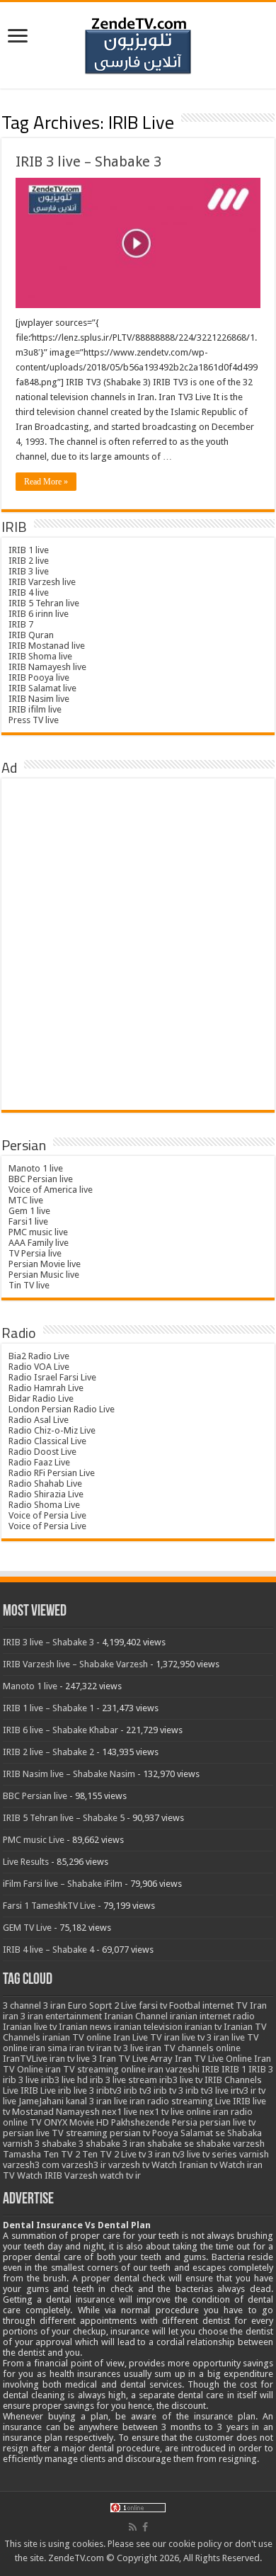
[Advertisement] (138, 945)
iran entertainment (65, 2016)
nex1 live (120, 2112)
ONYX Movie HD (76, 2122)
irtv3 (240, 2090)
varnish (254, 2154)
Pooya (165, 2133)
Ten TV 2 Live (109, 2154)
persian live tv (228, 2122)
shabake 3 (63, 2144)
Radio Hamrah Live (46, 1388)
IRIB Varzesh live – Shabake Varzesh (75, 1664)
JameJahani (41, 2101)
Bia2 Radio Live (39, 1356)
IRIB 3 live (29, 571)
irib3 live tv (181, 2080)
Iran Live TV (138, 2037)
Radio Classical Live (47, 1441)
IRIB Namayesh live (47, 667)
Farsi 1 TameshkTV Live (49, 1906)
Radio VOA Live (39, 1367)
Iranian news (85, 2027)
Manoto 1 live (36, 1168)
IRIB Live (38, 2090)
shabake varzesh (230, 2144)
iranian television (148, 2027)
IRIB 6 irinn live (39, 614)
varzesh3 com (31, 2165)
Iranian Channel (136, 2016)
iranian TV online (77, 2037)
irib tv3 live (207, 2090)
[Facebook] (145, 2527)
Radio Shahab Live (45, 1483)
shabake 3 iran (115, 2144)
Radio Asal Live (39, 1420)
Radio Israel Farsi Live (52, 1377)
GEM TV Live (27, 1928)
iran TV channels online (193, 2048)
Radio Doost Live (42, 1452)
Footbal (185, 2005)
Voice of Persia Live (47, 1515)
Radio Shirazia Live (46, 1494)
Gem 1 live (29, 1211)
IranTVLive (25, 2059)
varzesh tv (129, 2165)
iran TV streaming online (96, 2069)
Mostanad (33, 2112)
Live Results (26, 1862)
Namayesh (78, 2112)
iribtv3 (109, 2090)
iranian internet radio (212, 2016)
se (220, 2133)
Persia (185, 2122)
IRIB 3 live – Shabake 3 (88, 161)
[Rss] (133, 2527)
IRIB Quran (31, 635)
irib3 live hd (64, 2080)
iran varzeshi (174, 2069)
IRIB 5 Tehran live (44, 603)
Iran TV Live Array (136, 2059)
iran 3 (14, 2016)
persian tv (130, 2133)
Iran (258, 2005)
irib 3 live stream (123, 2080)
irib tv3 (138, 2090)
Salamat (197, 2133)
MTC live (26, 1200)
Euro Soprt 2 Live (102, 2005)
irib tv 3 (168, 2090)
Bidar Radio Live (41, 1398)
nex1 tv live (162, 2112)
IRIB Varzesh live (42, 582)
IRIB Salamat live (42, 688)
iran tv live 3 (73, 2059)
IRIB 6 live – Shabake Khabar (61, 1730)
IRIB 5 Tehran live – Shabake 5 (64, 1818)
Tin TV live (29, 1285)
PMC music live (38, 1232)
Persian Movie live (45, 1264)
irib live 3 (76, 2090)
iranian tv (203, 2027)
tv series (220, 2154)
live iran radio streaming (163, 2101)
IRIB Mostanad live (47, 646)
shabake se (171, 2144)
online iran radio (219, 2112)
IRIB (211, 2069)
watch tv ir (120, 2175)
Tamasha (22, 2154)
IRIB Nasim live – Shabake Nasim (69, 1774)
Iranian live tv (30, 2027)
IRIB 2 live (29, 561)
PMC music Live (34, 1840)
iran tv (82, 2048)
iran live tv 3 (188, 2037)
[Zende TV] (138, 46)
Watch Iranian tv (184, 2165)
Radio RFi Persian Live (52, 1473)
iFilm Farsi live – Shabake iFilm (63, 1884)
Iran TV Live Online (213, 2059)
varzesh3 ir (84, 2165)
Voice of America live (51, 1190)
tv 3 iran (155, 2154)
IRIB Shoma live (40, 656)
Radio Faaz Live (39, 1462)
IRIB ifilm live (35, 709)
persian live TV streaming (55, 2133)
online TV (22, 2122)
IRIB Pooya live (39, 677)
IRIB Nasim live (39, 699)
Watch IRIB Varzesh (57, 2175)
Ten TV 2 (62, 2154)
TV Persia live (35, 1253)
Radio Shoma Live (44, 1505)
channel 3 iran (38, 2005)
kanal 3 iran (89, 2101)
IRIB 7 (21, 624)
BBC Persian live (41, 1179)
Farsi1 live (28, 1221)
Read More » (46, 482)
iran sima (48, 2048)
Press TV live (34, 720)
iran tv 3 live (120, 2048)
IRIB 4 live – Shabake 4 (48, 1950)
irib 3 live (21, 2080)
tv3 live (186, 2154)
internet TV (225, 2005)
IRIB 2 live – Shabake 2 (48, 1752)
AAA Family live (39, 1243)
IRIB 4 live (29, 592)
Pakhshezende (140, 2122)
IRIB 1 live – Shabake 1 (48, 1708)
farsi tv (153, 2005)
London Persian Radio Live (62, 1409)
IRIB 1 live (29, 550)
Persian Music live (44, 1275)
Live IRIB (233, 2101)
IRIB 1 (234, 2069)
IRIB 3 (261, 2069)
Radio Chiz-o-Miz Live (52, 1430)
